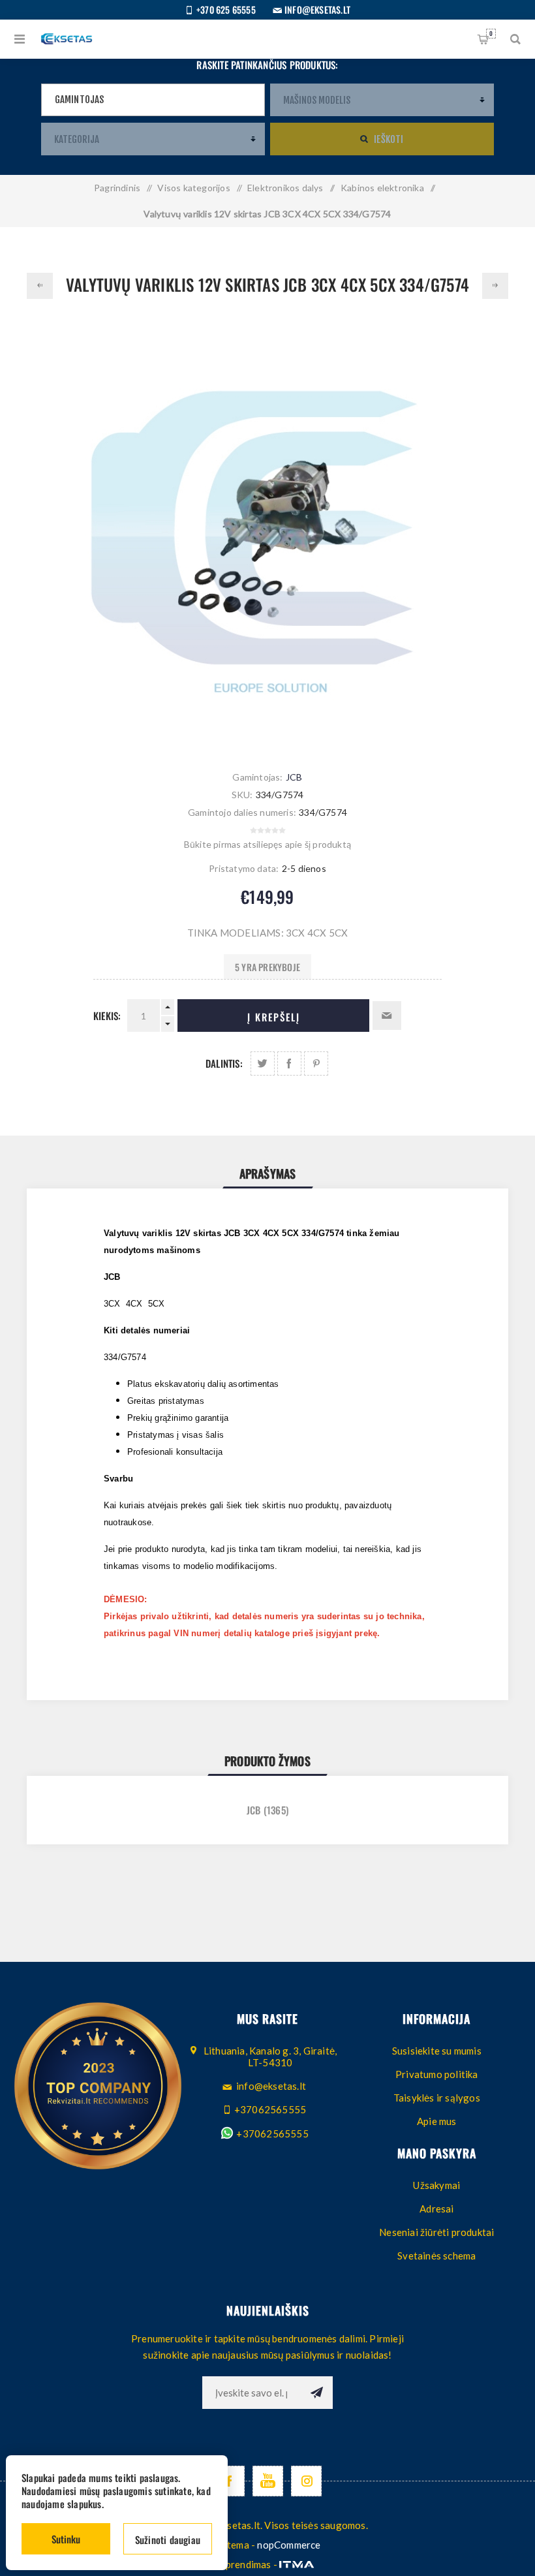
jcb (254, 1810)
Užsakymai (436, 2185)
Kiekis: (107, 1016)
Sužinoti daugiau (168, 2539)
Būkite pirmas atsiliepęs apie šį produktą (267, 844)
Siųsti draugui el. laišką (387, 1016)
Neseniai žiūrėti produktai (436, 2232)
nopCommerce (289, 2545)
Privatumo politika (437, 2074)
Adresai (436, 2209)
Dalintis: (224, 1063)
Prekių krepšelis (491, 33)
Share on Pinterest (316, 1063)
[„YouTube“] (268, 2481)
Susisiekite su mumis (437, 2051)
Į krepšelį (274, 1017)
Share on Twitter (263, 1063)
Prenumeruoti (316, 2393)
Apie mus (437, 2121)
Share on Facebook (289, 1063)
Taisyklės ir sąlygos (437, 2098)
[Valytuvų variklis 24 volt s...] (495, 286)
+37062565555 (271, 2134)
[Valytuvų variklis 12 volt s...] (40, 286)
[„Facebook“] (229, 2481)
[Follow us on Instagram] (306, 2481)
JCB (294, 777)
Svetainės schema (436, 2256)
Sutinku (66, 2539)
